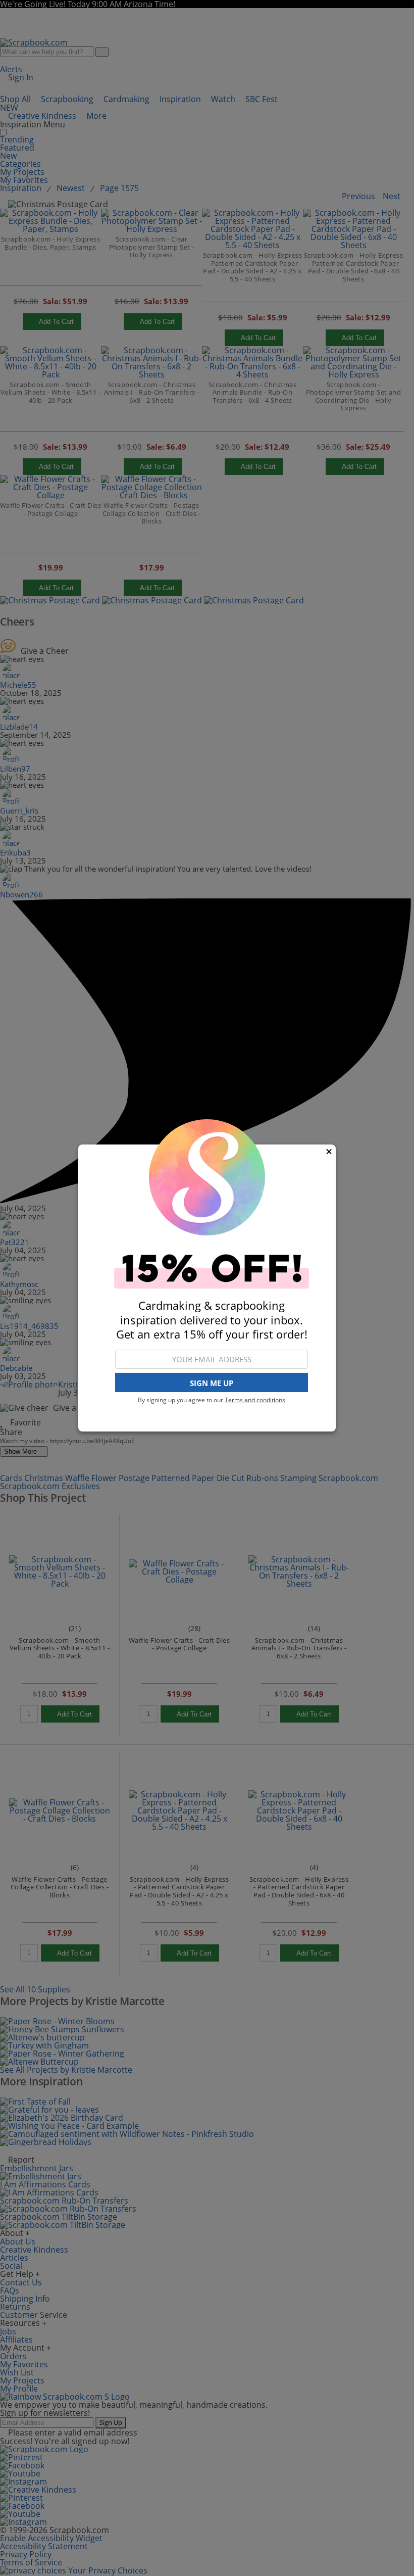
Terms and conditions (255, 1400)
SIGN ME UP (212, 1383)
